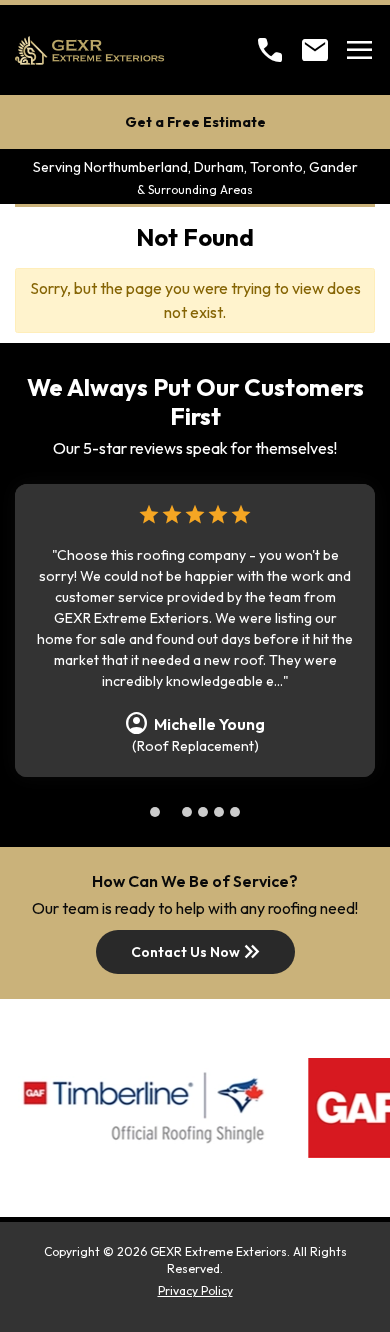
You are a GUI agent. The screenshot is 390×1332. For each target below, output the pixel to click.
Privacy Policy (195, 1290)
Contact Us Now (197, 952)
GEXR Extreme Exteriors (218, 1251)
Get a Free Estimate (195, 122)
